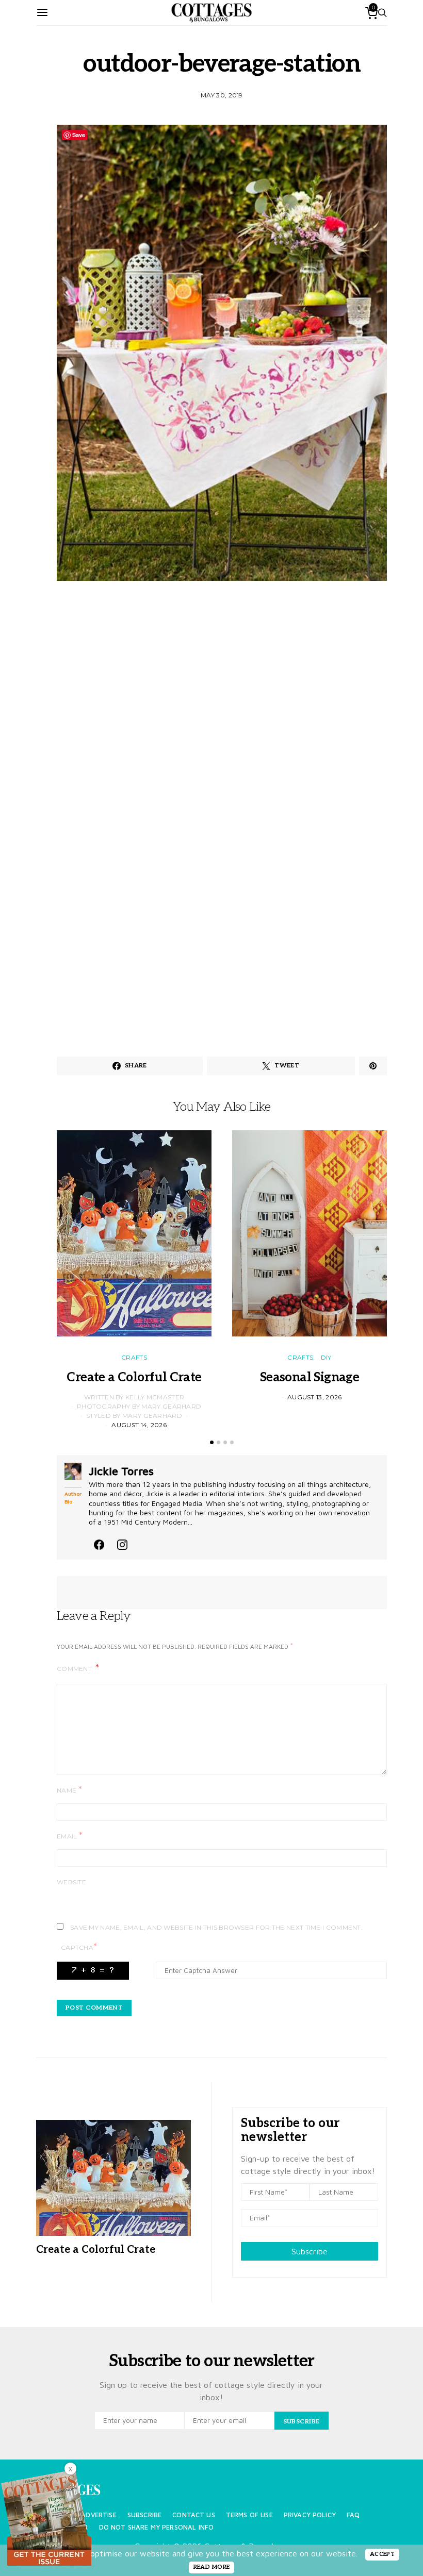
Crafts (134, 1357)
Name (69, 1790)
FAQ (353, 2515)
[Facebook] (99, 1543)
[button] (212, 1442)
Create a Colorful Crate (134, 1377)
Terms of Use (249, 2515)
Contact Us (194, 2515)
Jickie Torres (121, 1471)
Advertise (99, 2515)
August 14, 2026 (139, 1425)
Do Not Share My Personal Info (157, 2527)
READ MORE (212, 2567)
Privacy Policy (310, 2515)
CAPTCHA (79, 1947)
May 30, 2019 (222, 95)
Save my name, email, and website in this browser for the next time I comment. (216, 1927)
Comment (75, 1669)
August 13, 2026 (315, 1397)
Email (70, 1836)
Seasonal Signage (310, 1377)
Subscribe (310, 2251)
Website (71, 1882)
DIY (326, 1357)
